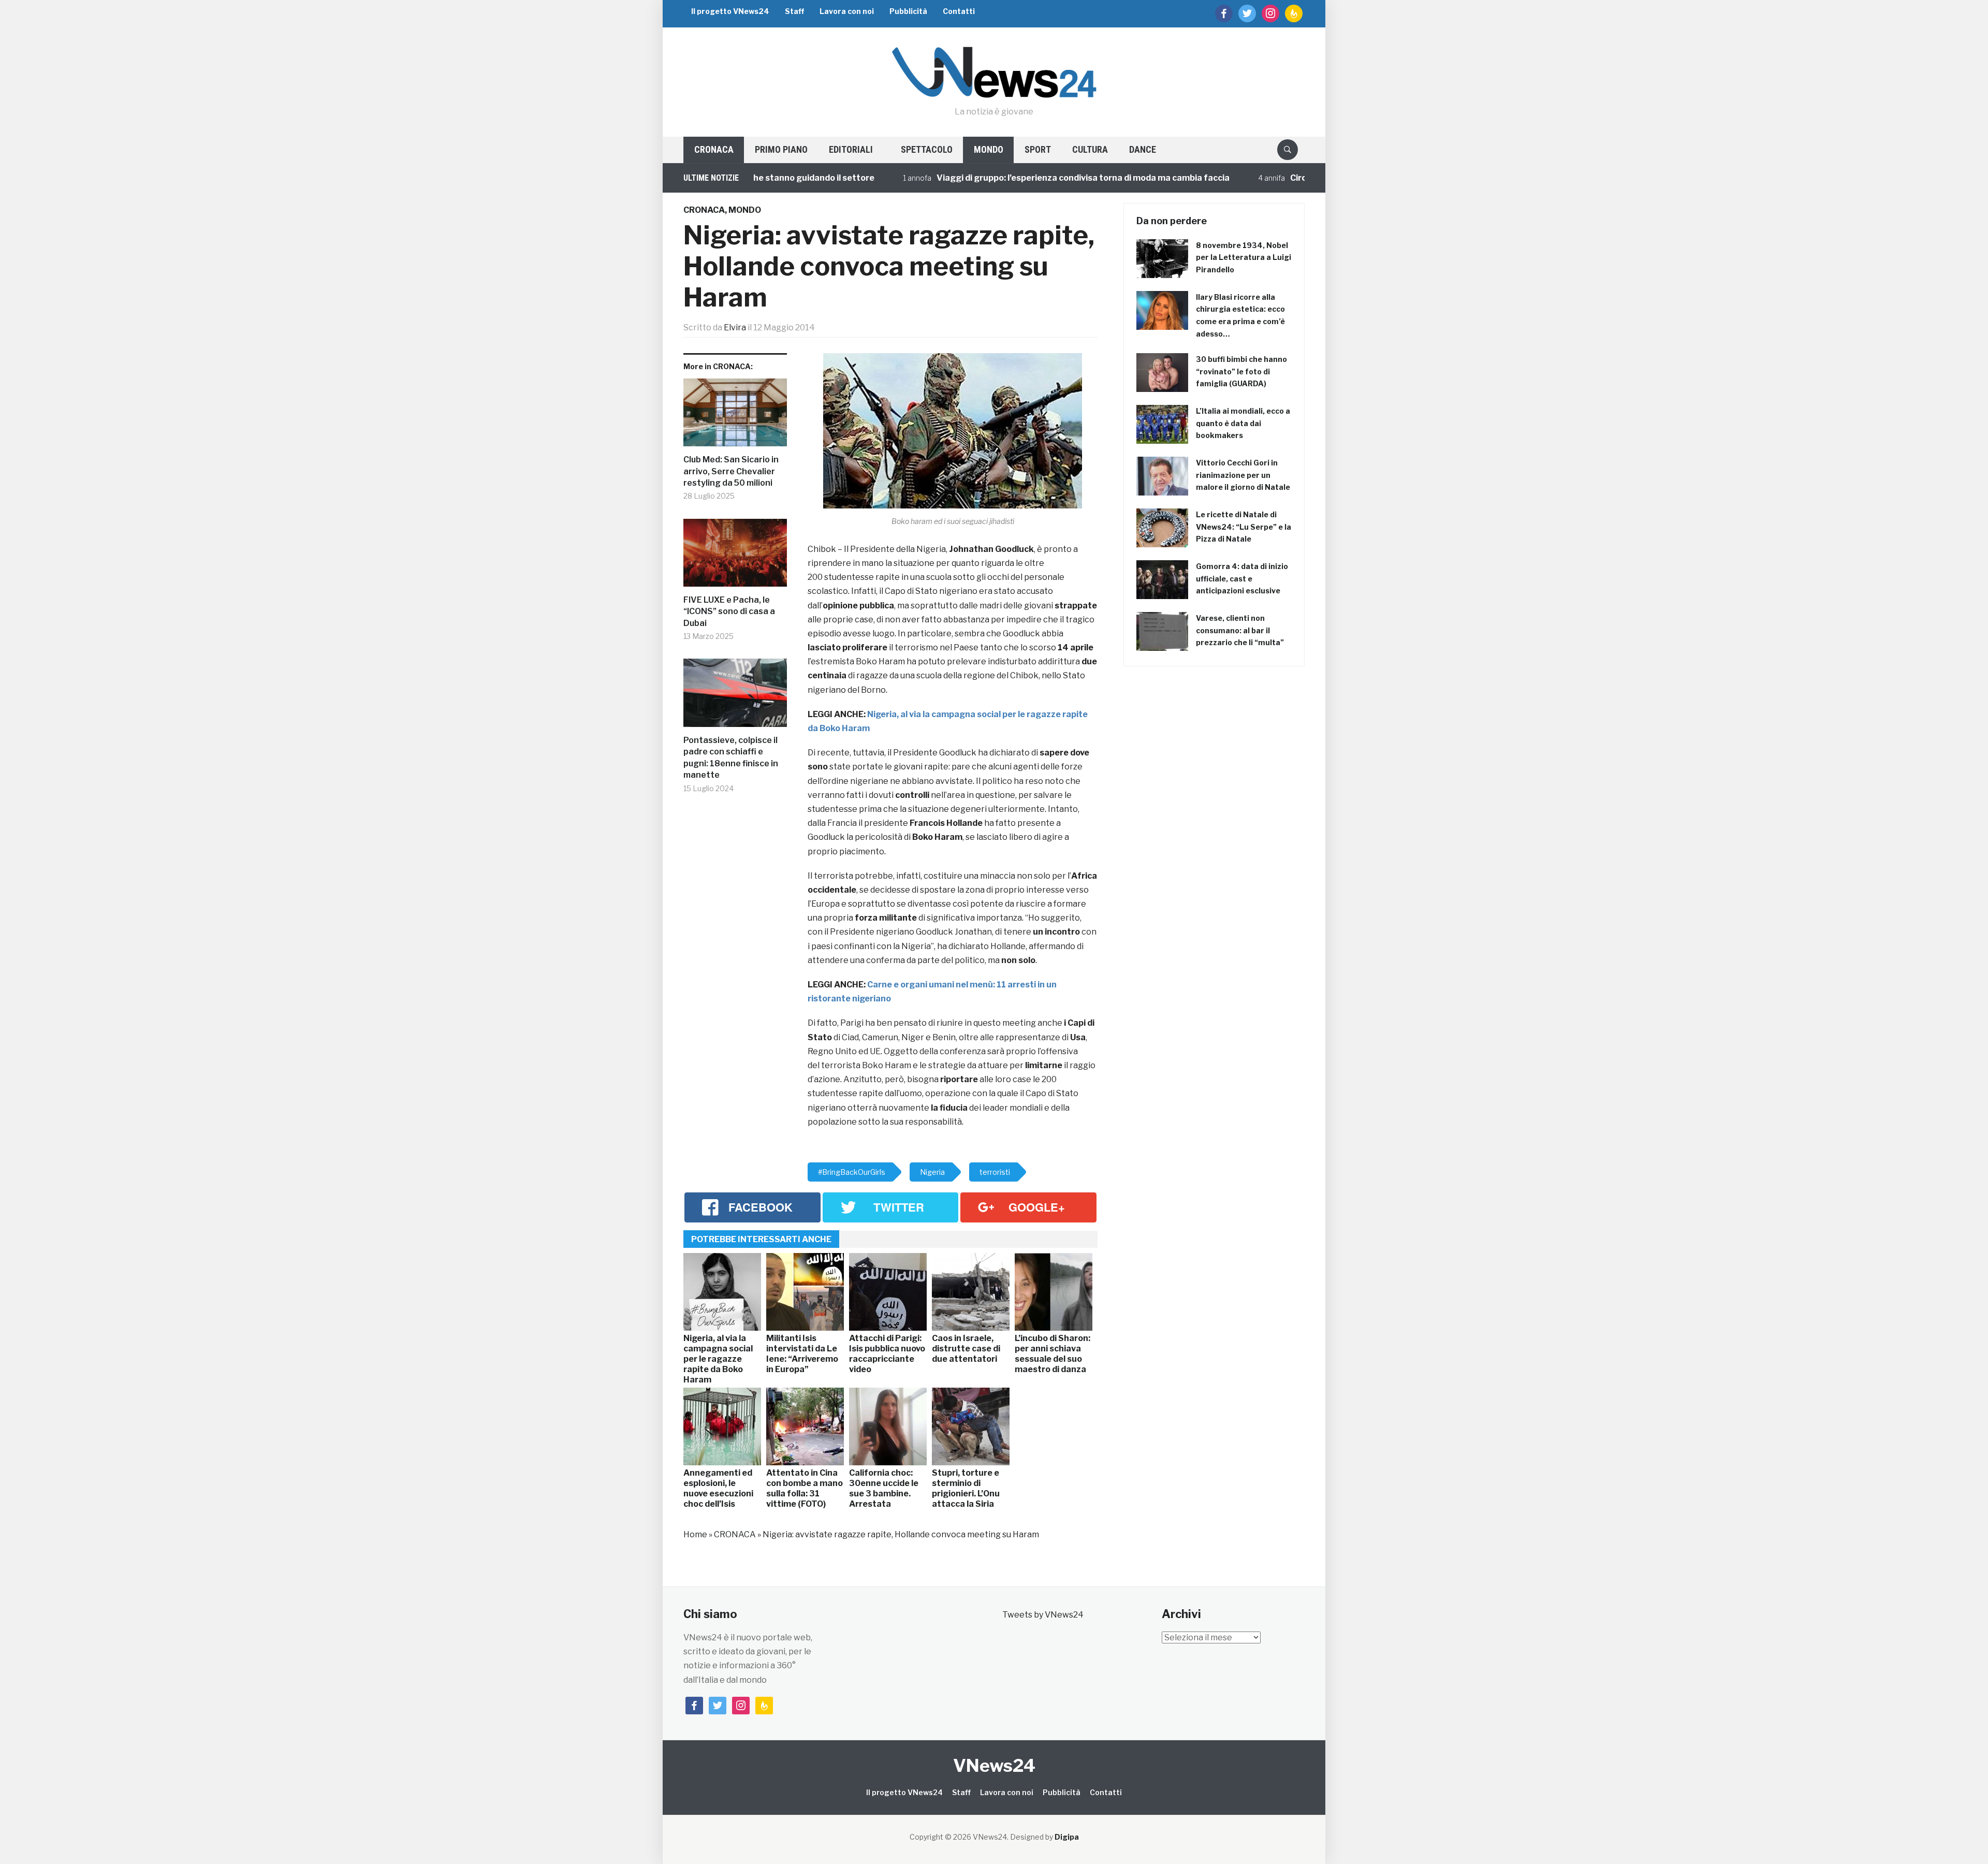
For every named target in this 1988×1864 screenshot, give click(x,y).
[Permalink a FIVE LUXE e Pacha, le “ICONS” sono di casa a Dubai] (735, 557)
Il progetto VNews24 (730, 11)
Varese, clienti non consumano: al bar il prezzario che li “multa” (1240, 630)
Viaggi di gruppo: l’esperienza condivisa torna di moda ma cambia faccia (1006, 178)
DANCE (1143, 149)
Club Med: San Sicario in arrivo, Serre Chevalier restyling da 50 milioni (731, 471)
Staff (794, 11)
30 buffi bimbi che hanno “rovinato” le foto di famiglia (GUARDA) (1241, 372)
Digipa (1067, 1837)
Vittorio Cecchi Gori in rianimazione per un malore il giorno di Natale (1243, 475)
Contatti (959, 11)
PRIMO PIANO (781, 149)
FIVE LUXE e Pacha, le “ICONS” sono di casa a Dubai (729, 611)
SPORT (1038, 149)
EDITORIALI (851, 149)
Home (695, 1534)
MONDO (989, 149)
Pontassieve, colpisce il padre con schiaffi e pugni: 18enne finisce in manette (731, 758)
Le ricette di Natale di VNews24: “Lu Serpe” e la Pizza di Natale (1244, 527)
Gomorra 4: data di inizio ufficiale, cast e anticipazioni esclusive (1242, 579)
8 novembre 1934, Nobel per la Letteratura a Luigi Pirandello (1244, 258)
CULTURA (1090, 149)
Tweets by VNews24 (1043, 1615)
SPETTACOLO (927, 149)
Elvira (735, 327)
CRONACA (714, 149)
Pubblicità (908, 11)
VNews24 (994, 1765)
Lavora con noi (847, 11)
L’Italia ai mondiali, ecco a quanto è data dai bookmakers (1243, 423)
